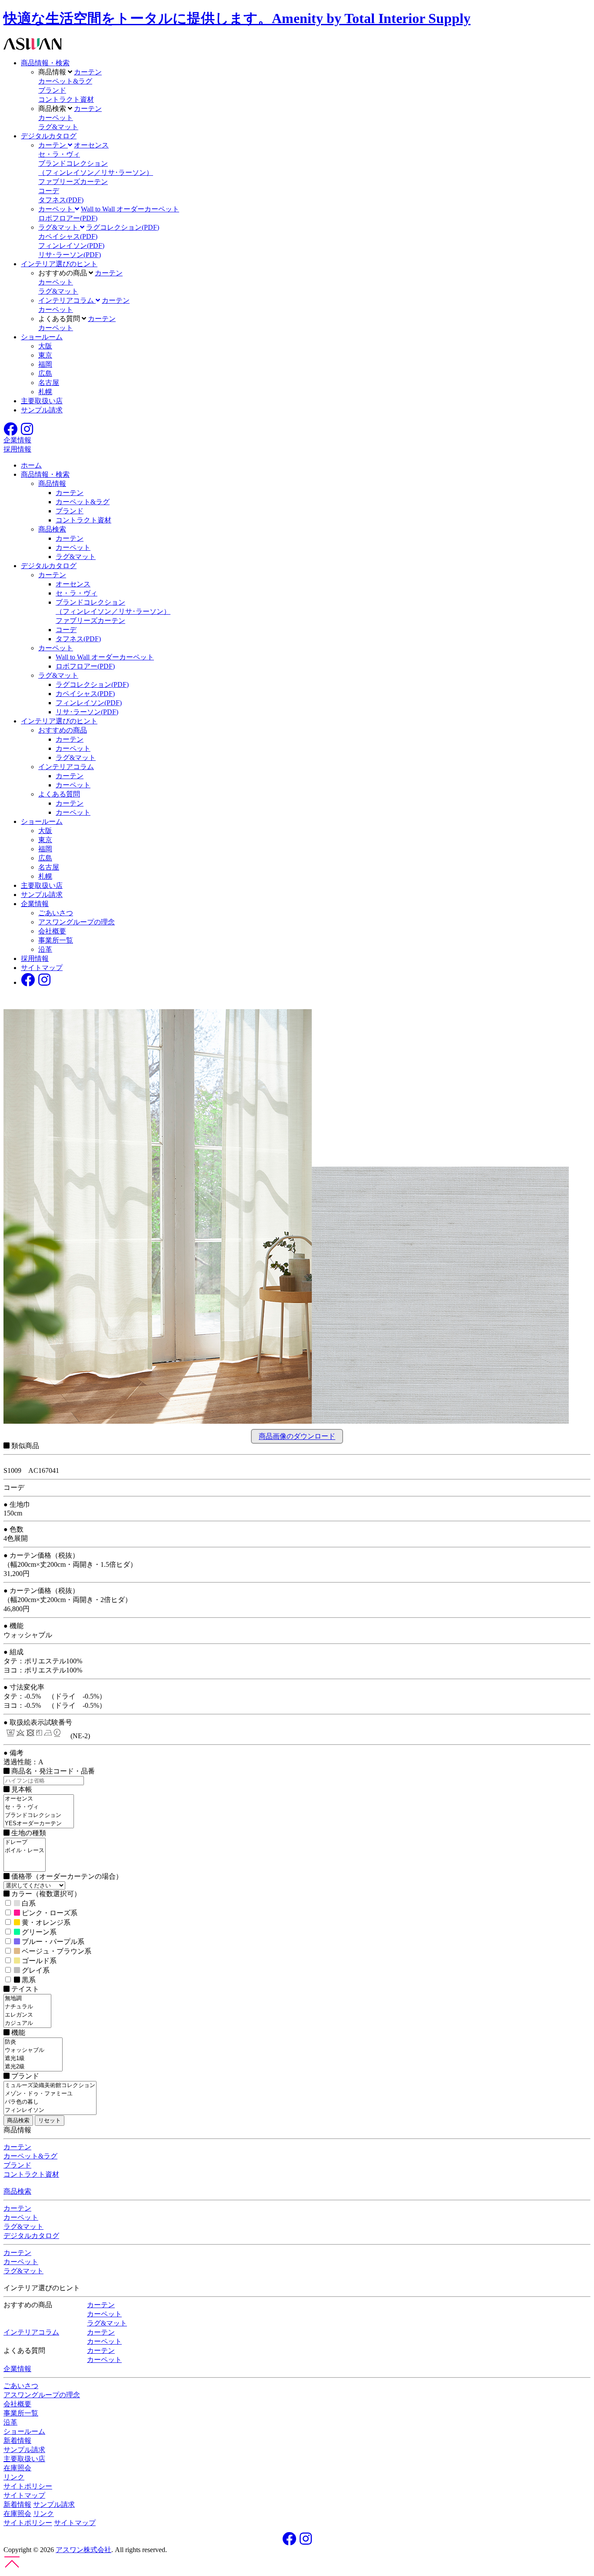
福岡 (45, 364)
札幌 (45, 392)
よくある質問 (59, 794)
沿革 (45, 949)
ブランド (52, 90)
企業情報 (35, 904)
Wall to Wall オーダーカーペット (130, 209)
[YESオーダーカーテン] (39, 1824)
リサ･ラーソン (70, 255)
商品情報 (52, 483)
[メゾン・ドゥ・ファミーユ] (50, 2094)
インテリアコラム (66, 767)
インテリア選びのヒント (59, 264)
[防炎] (33, 2042)
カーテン (88, 72)
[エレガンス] (27, 2015)
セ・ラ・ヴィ (59, 154)
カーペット (56, 118)
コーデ (49, 191)
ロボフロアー (68, 218)
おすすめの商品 (63, 730)
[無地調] (27, 1999)
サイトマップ (42, 968)
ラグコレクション (123, 227)
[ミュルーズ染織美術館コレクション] (50, 2086)
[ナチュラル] (27, 2007)
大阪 (45, 346)
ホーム (31, 465)
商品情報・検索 (45, 63)
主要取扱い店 (42, 401)
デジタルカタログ (49, 136)
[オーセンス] (39, 1799)
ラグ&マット (58, 127)
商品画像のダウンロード (297, 1437)
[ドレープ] (25, 1842)
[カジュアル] (27, 2023)
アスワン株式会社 (83, 2550)
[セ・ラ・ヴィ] (39, 1807)
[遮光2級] (33, 2067)
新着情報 (17, 2441)
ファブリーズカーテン (73, 182)
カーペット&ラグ (65, 81)
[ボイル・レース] (25, 1851)
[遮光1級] (33, 2059)
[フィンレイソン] (50, 2110)
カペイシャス (68, 236)
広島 (45, 373)
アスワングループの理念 (77, 922)
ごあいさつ (56, 913)
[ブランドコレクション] (39, 1815)
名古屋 (49, 383)
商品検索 (52, 529)
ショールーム (42, 337)
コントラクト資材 (66, 99)
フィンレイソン (71, 246)
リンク (14, 2477)
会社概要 (52, 931)
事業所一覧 (56, 940)
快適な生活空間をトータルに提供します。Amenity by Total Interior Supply (237, 18)
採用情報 (35, 958)
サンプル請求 (42, 410)
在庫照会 (17, 2468)
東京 (45, 355)
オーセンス (91, 145)
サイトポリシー (28, 2486)
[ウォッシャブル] (33, 2050)
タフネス (61, 200)
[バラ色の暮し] (50, 2102)
